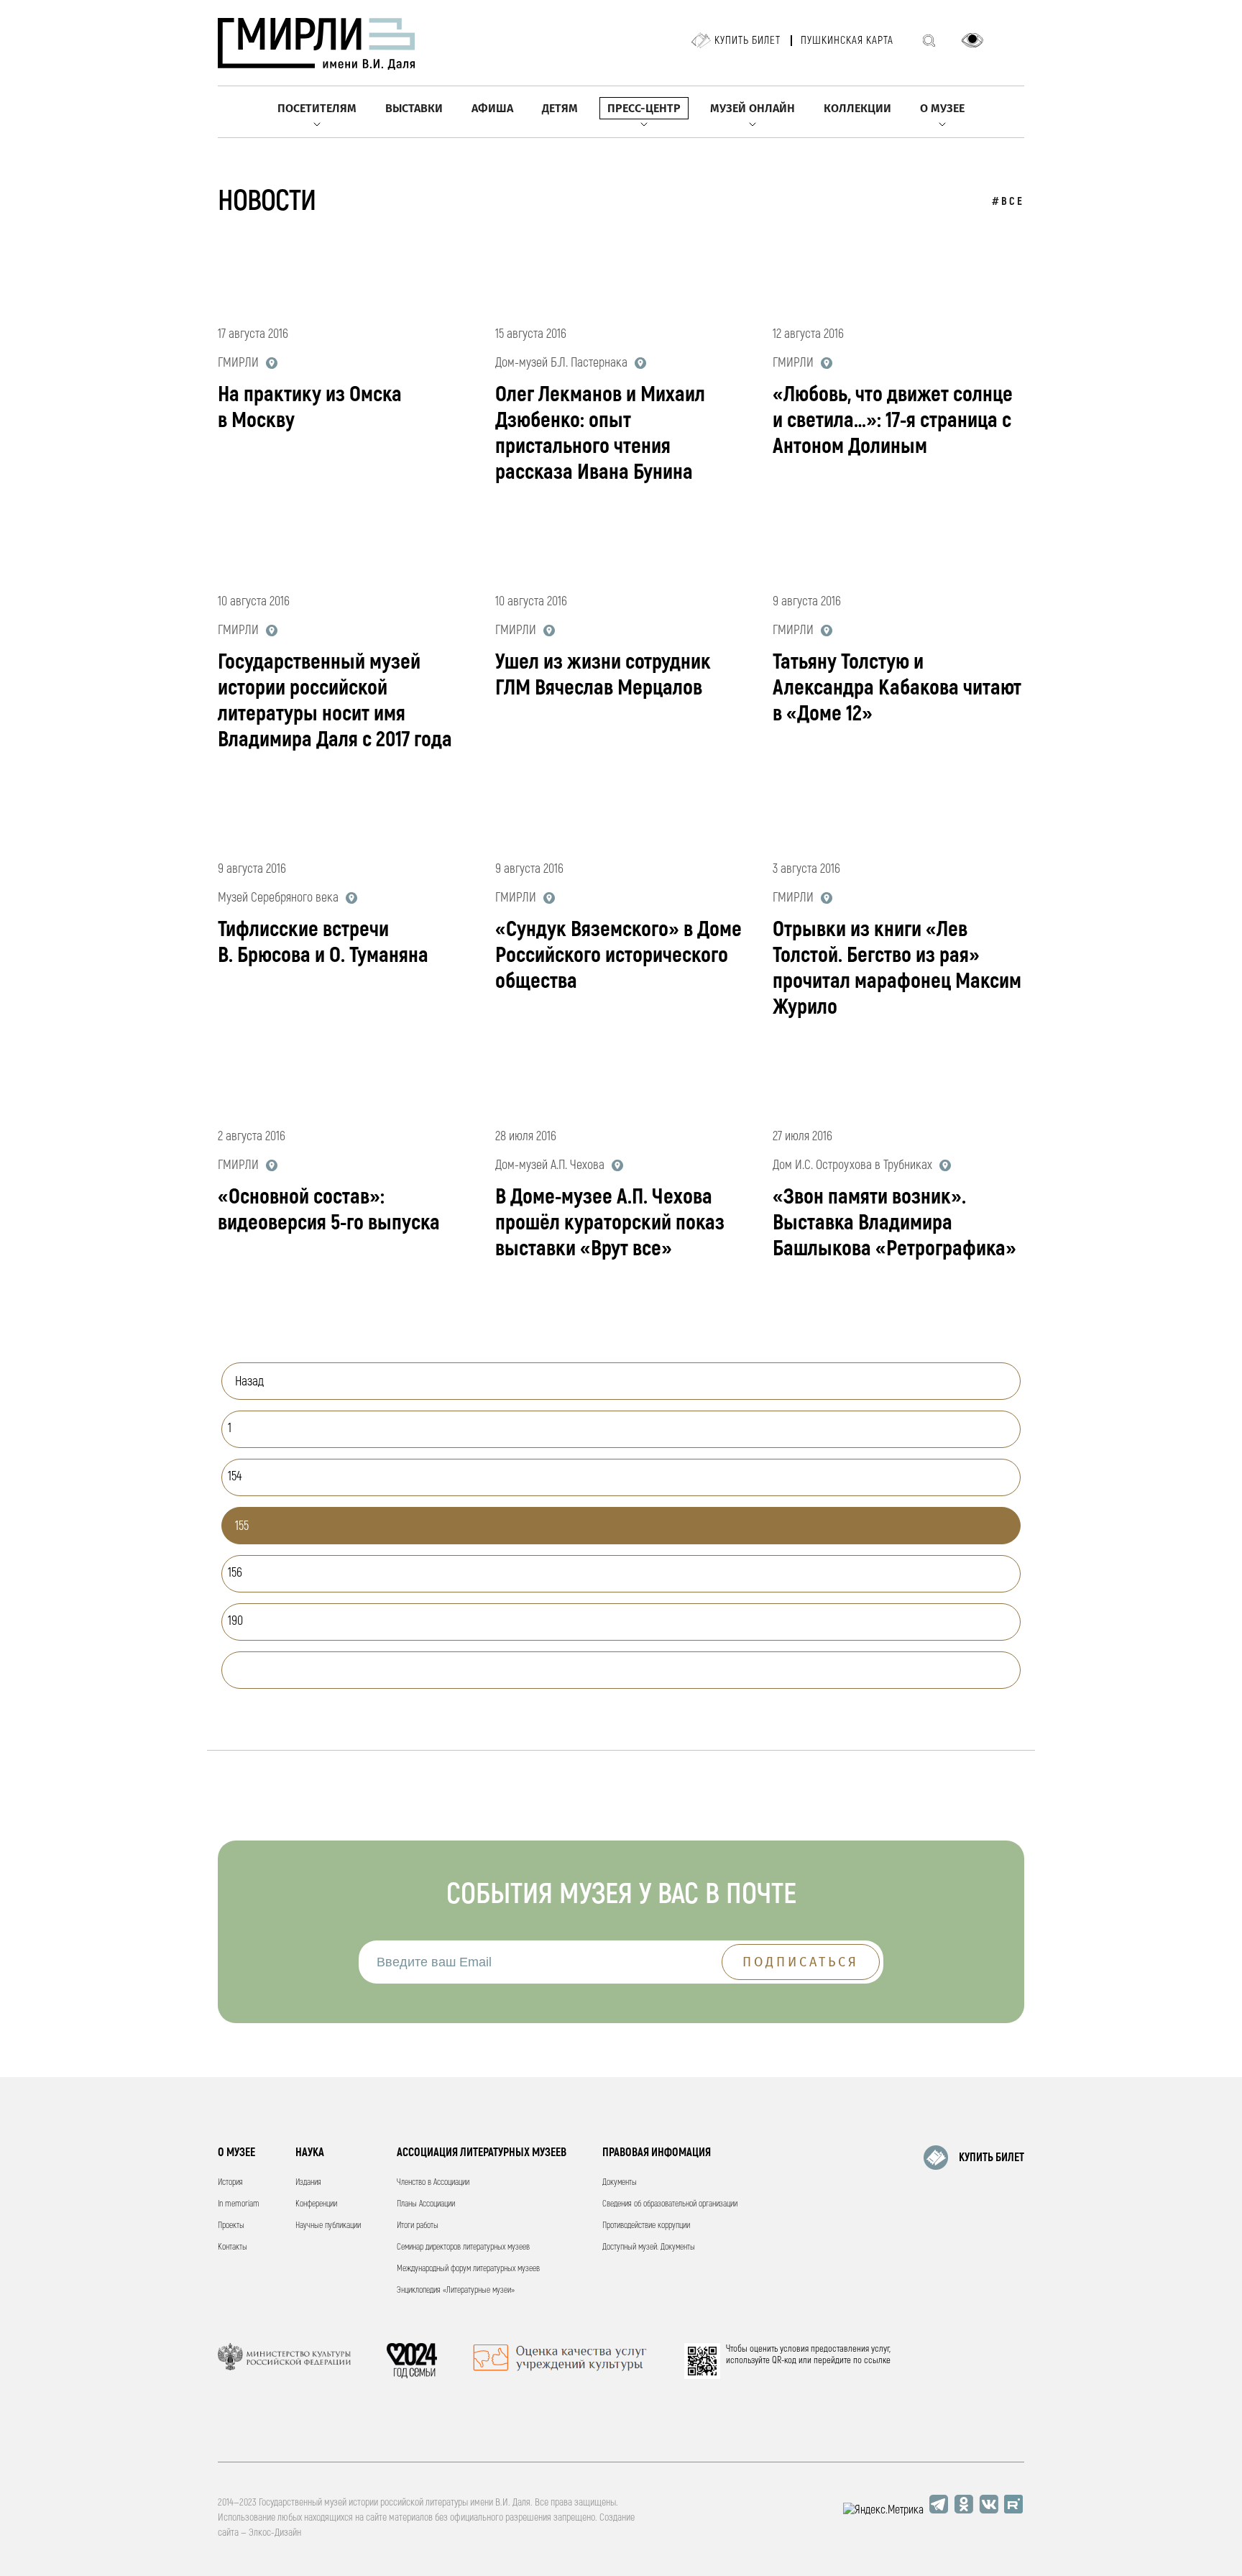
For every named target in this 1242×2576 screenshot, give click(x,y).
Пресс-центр (644, 108)
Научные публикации (328, 2226)
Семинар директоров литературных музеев (463, 2247)
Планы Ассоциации (426, 2204)
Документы (620, 2182)
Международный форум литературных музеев (468, 2269)
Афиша (492, 108)
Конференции (316, 2204)
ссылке (877, 2360)
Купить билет (747, 41)
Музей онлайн (753, 108)
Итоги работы (418, 2226)
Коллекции (857, 108)
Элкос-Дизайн (275, 2533)
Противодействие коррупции (646, 2226)
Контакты (233, 2247)
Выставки (414, 108)
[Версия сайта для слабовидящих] (972, 40)
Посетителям (317, 108)
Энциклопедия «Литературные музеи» (456, 2290)
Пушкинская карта (847, 41)
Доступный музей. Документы (649, 2247)
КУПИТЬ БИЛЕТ (992, 2158)
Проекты (231, 2226)
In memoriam (239, 2204)
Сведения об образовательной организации (670, 2204)
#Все (1008, 202)
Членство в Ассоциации (433, 2182)
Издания (308, 2182)
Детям (560, 108)
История (230, 2182)
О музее (942, 108)
